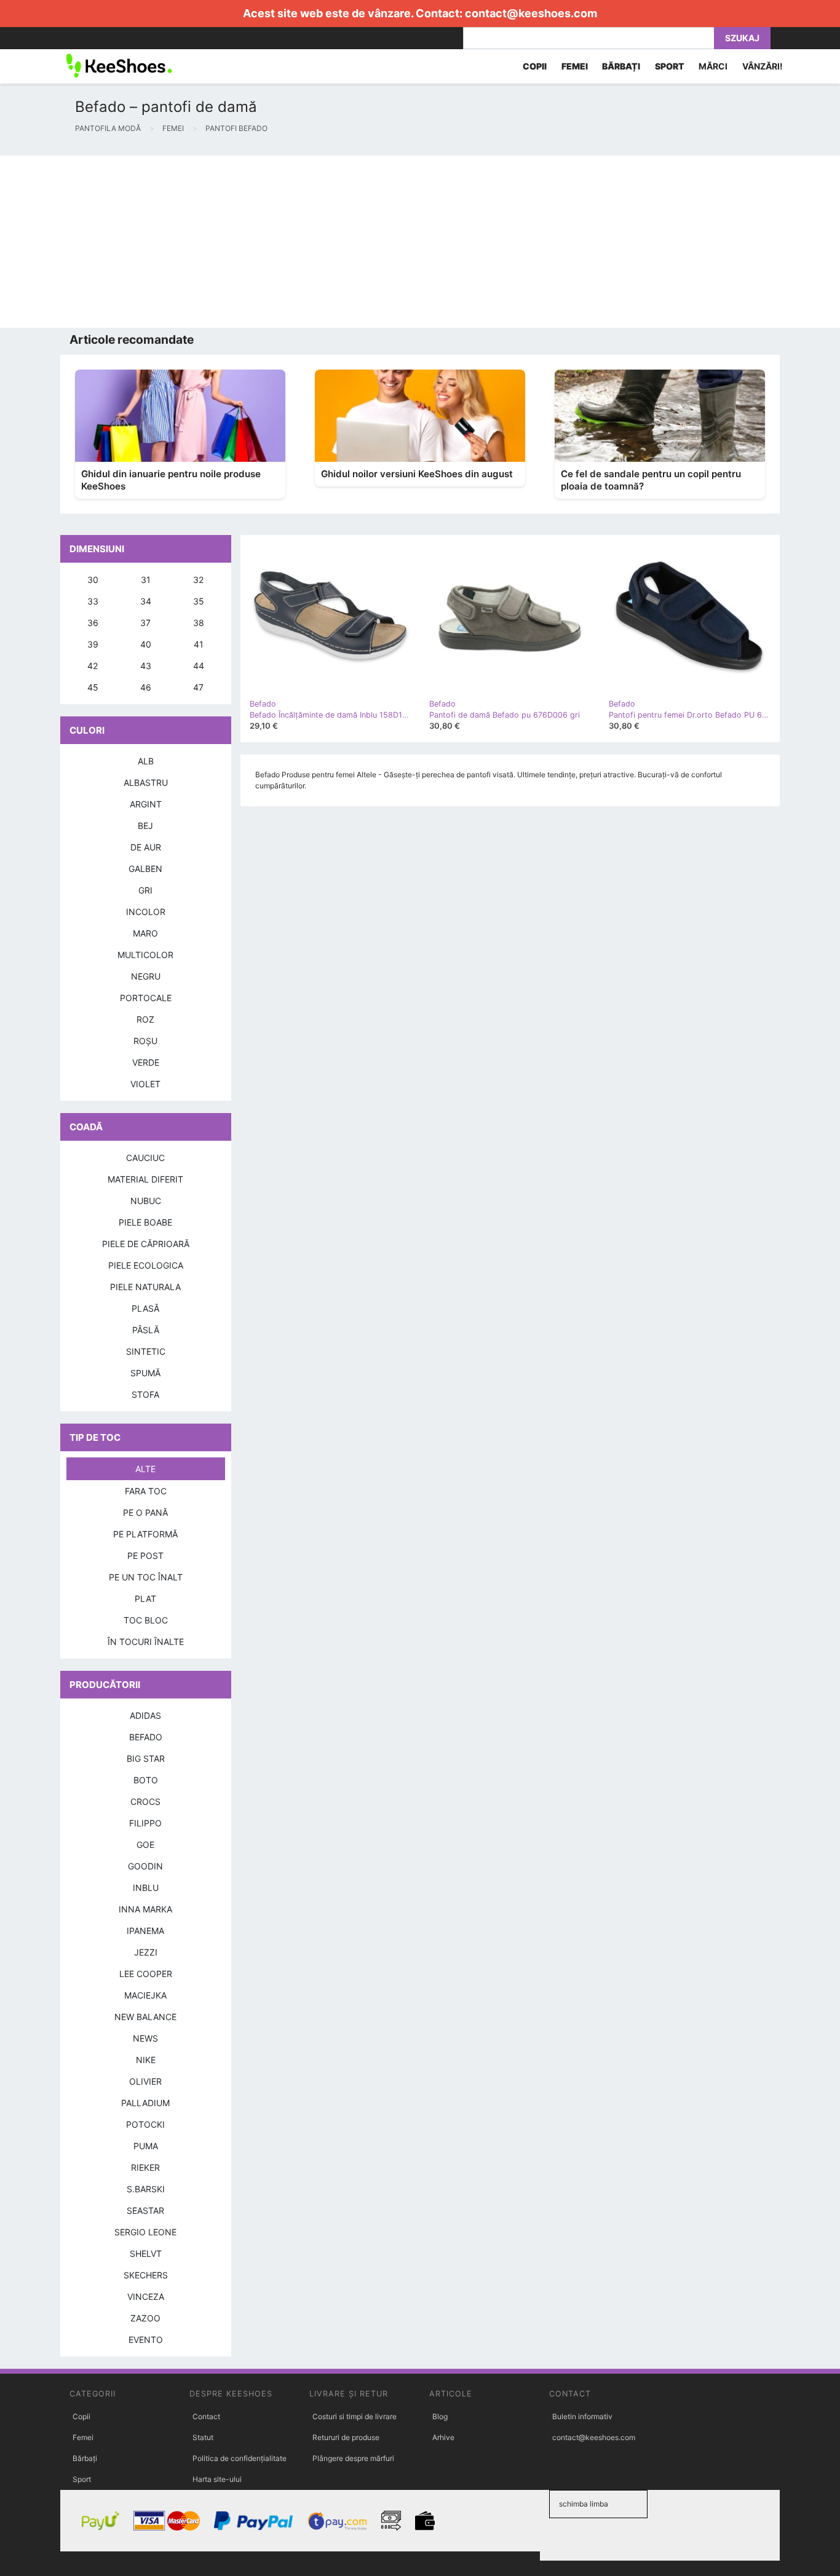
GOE (145, 1845)
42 (93, 666)
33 (93, 601)
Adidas (145, 1715)
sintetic (146, 1351)
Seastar (145, 2210)
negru (146, 976)
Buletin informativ (582, 2416)
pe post (145, 1556)
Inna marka (145, 1909)
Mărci (713, 66)
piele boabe (145, 1222)
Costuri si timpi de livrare (355, 2416)
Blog (440, 2416)
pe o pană (145, 1512)
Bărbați (85, 2458)
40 (146, 644)
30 (93, 580)
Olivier (145, 2081)
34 (146, 601)
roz (145, 1019)
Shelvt (146, 2253)
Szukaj (742, 38)
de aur (146, 847)
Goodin (145, 1866)
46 (146, 687)
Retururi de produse (346, 2437)
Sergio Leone (145, 2232)
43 (146, 666)
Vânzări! (763, 66)
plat (145, 1599)
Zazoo (145, 2318)
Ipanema (145, 1931)
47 (198, 687)
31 (146, 580)
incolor (146, 912)
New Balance (145, 2017)
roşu (145, 1041)
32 (198, 580)
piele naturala (145, 1287)
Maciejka (145, 1995)
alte (145, 1469)
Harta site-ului (217, 2479)
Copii (81, 2416)
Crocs (145, 1801)
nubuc (146, 1201)
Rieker (145, 2167)
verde (146, 1062)
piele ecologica (146, 1265)
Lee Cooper (146, 1974)
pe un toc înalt (146, 1577)
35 (199, 601)
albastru (146, 783)
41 (199, 644)
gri (145, 890)
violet (145, 1084)
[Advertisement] (369, 242)
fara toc (146, 1491)
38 (199, 623)
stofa (145, 1394)
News (145, 2038)
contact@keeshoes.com (531, 13)
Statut (203, 2437)
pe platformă (145, 1534)
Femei (83, 2437)
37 (145, 623)
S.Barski (146, 2189)
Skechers (146, 2275)
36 (93, 623)
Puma (146, 2146)
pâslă (146, 1330)
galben (145, 869)
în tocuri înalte (146, 1642)
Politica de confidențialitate (240, 2458)
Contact (206, 2416)
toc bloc (146, 1620)
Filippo (145, 1823)
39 (93, 644)
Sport (82, 2479)
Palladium (145, 2103)
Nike (146, 2060)
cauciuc (145, 1158)
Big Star (146, 1758)
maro (145, 933)
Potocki (145, 2124)
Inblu (146, 1888)
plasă (145, 1308)
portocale (146, 998)
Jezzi (146, 1952)
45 (93, 687)
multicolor (145, 955)
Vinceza (146, 2297)
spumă (145, 1373)
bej (145, 826)
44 (199, 666)
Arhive (443, 2437)
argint (146, 804)
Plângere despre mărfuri (353, 2458)
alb (146, 761)
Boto (146, 1780)
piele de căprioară (146, 1244)
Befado (146, 1737)
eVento (146, 2340)
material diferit (145, 1179)
